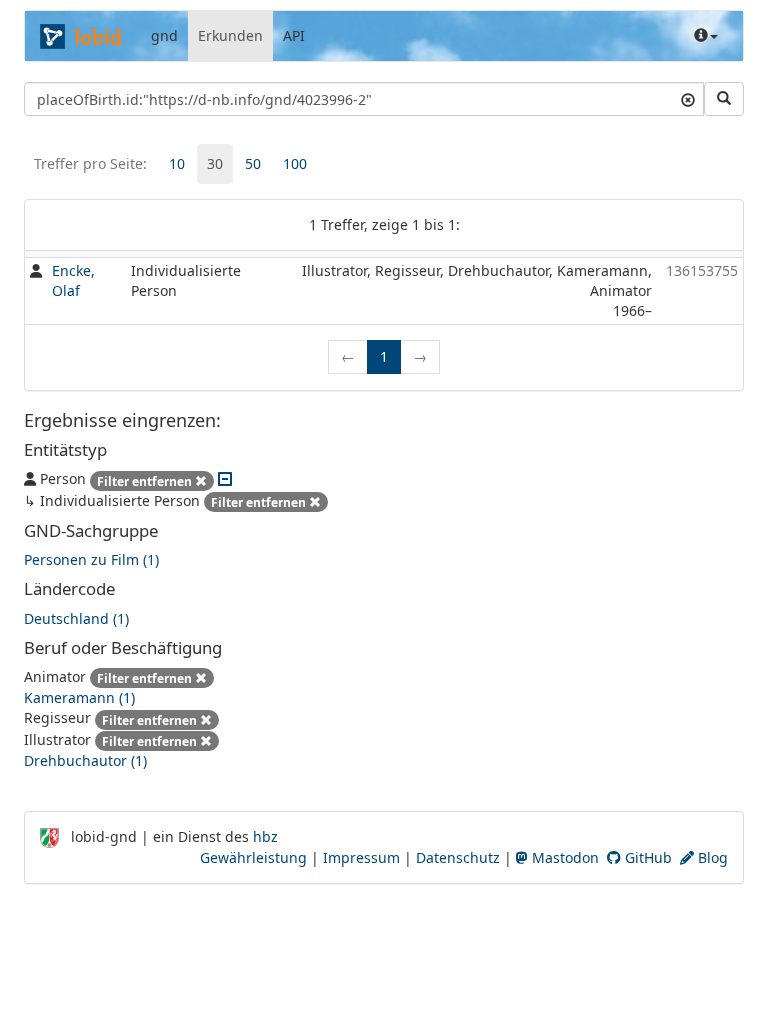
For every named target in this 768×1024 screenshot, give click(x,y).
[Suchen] (724, 99)
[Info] (706, 36)
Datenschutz (458, 857)
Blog (711, 857)
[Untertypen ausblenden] (225, 478)
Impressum (361, 857)
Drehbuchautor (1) (85, 760)
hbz (265, 836)
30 (215, 163)
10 (177, 163)
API (294, 35)
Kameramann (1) (79, 697)
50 (253, 163)
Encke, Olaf (73, 280)
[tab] (177, 164)
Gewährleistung (253, 857)
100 (295, 163)
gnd (164, 35)
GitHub (646, 857)
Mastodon (563, 857)
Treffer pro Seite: (90, 163)
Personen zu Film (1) (91, 559)
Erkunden (230, 35)
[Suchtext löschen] (688, 99)
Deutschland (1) (76, 618)
